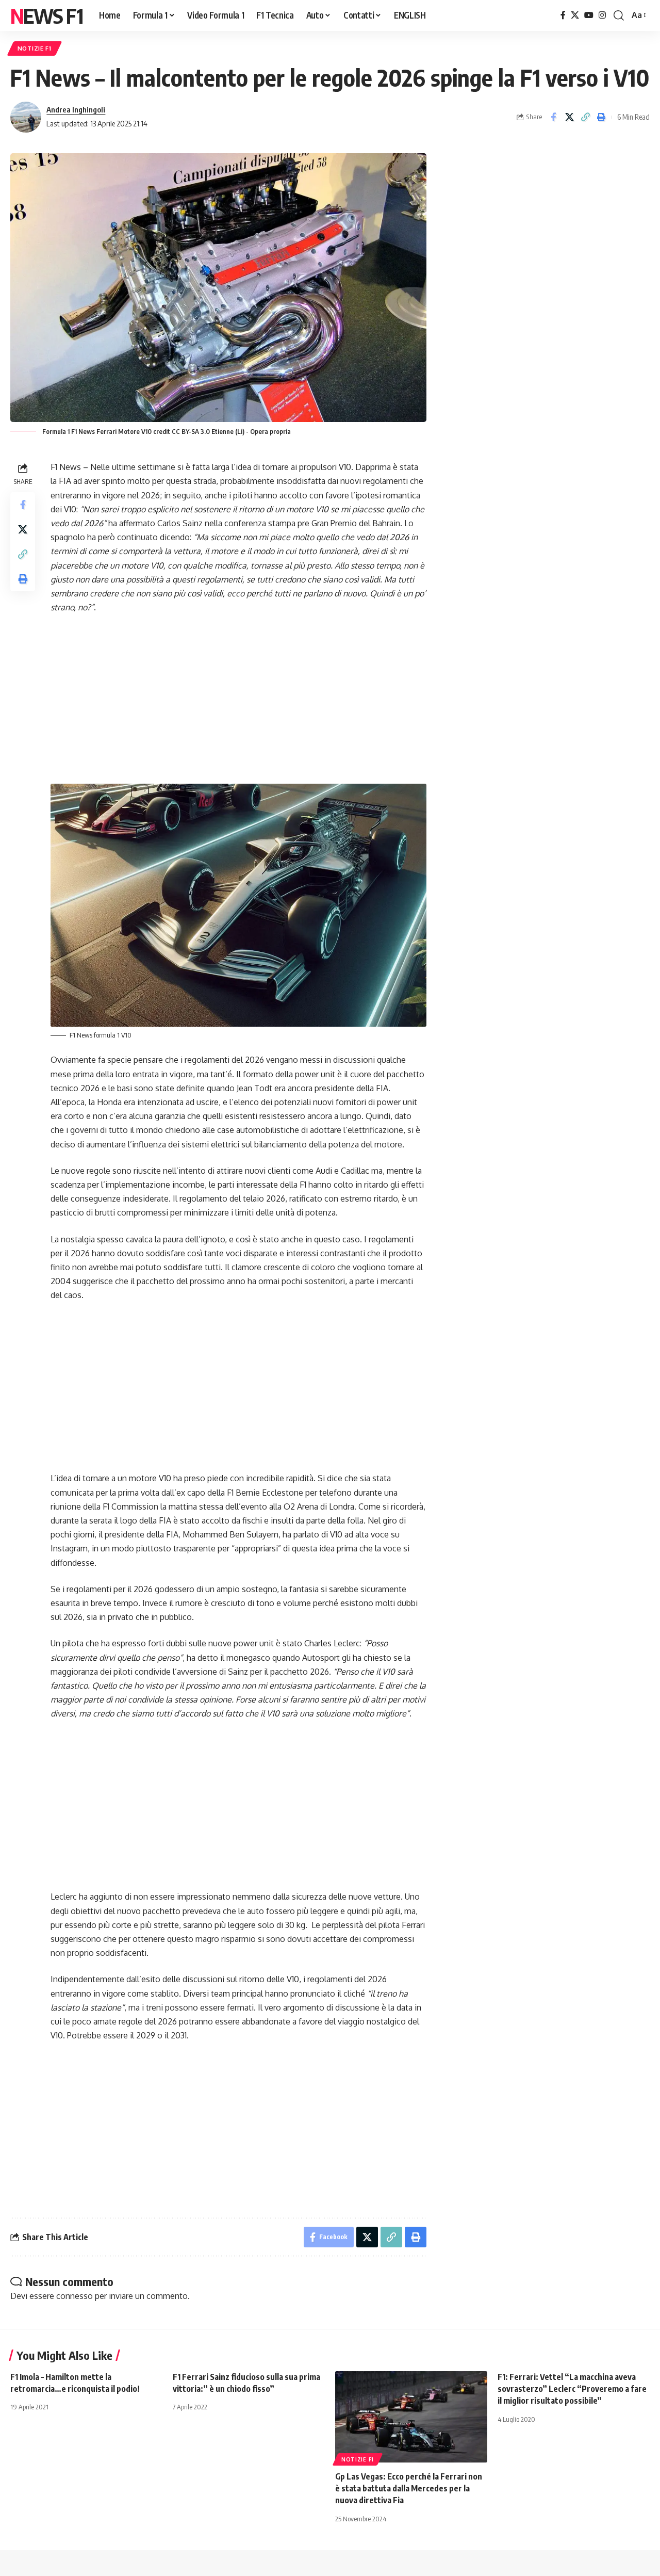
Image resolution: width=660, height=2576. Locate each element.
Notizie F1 (35, 48)
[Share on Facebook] (553, 117)
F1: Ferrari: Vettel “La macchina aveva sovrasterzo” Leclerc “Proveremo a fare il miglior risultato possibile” (572, 2389)
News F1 (46, 15)
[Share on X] (569, 117)
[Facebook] (563, 15)
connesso (75, 2296)
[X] (575, 15)
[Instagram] (602, 15)
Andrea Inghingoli (76, 109)
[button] (619, 15)
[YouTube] (589, 15)
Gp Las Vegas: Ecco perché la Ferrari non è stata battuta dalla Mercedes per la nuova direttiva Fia (409, 2488)
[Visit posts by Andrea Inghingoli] (26, 117)
